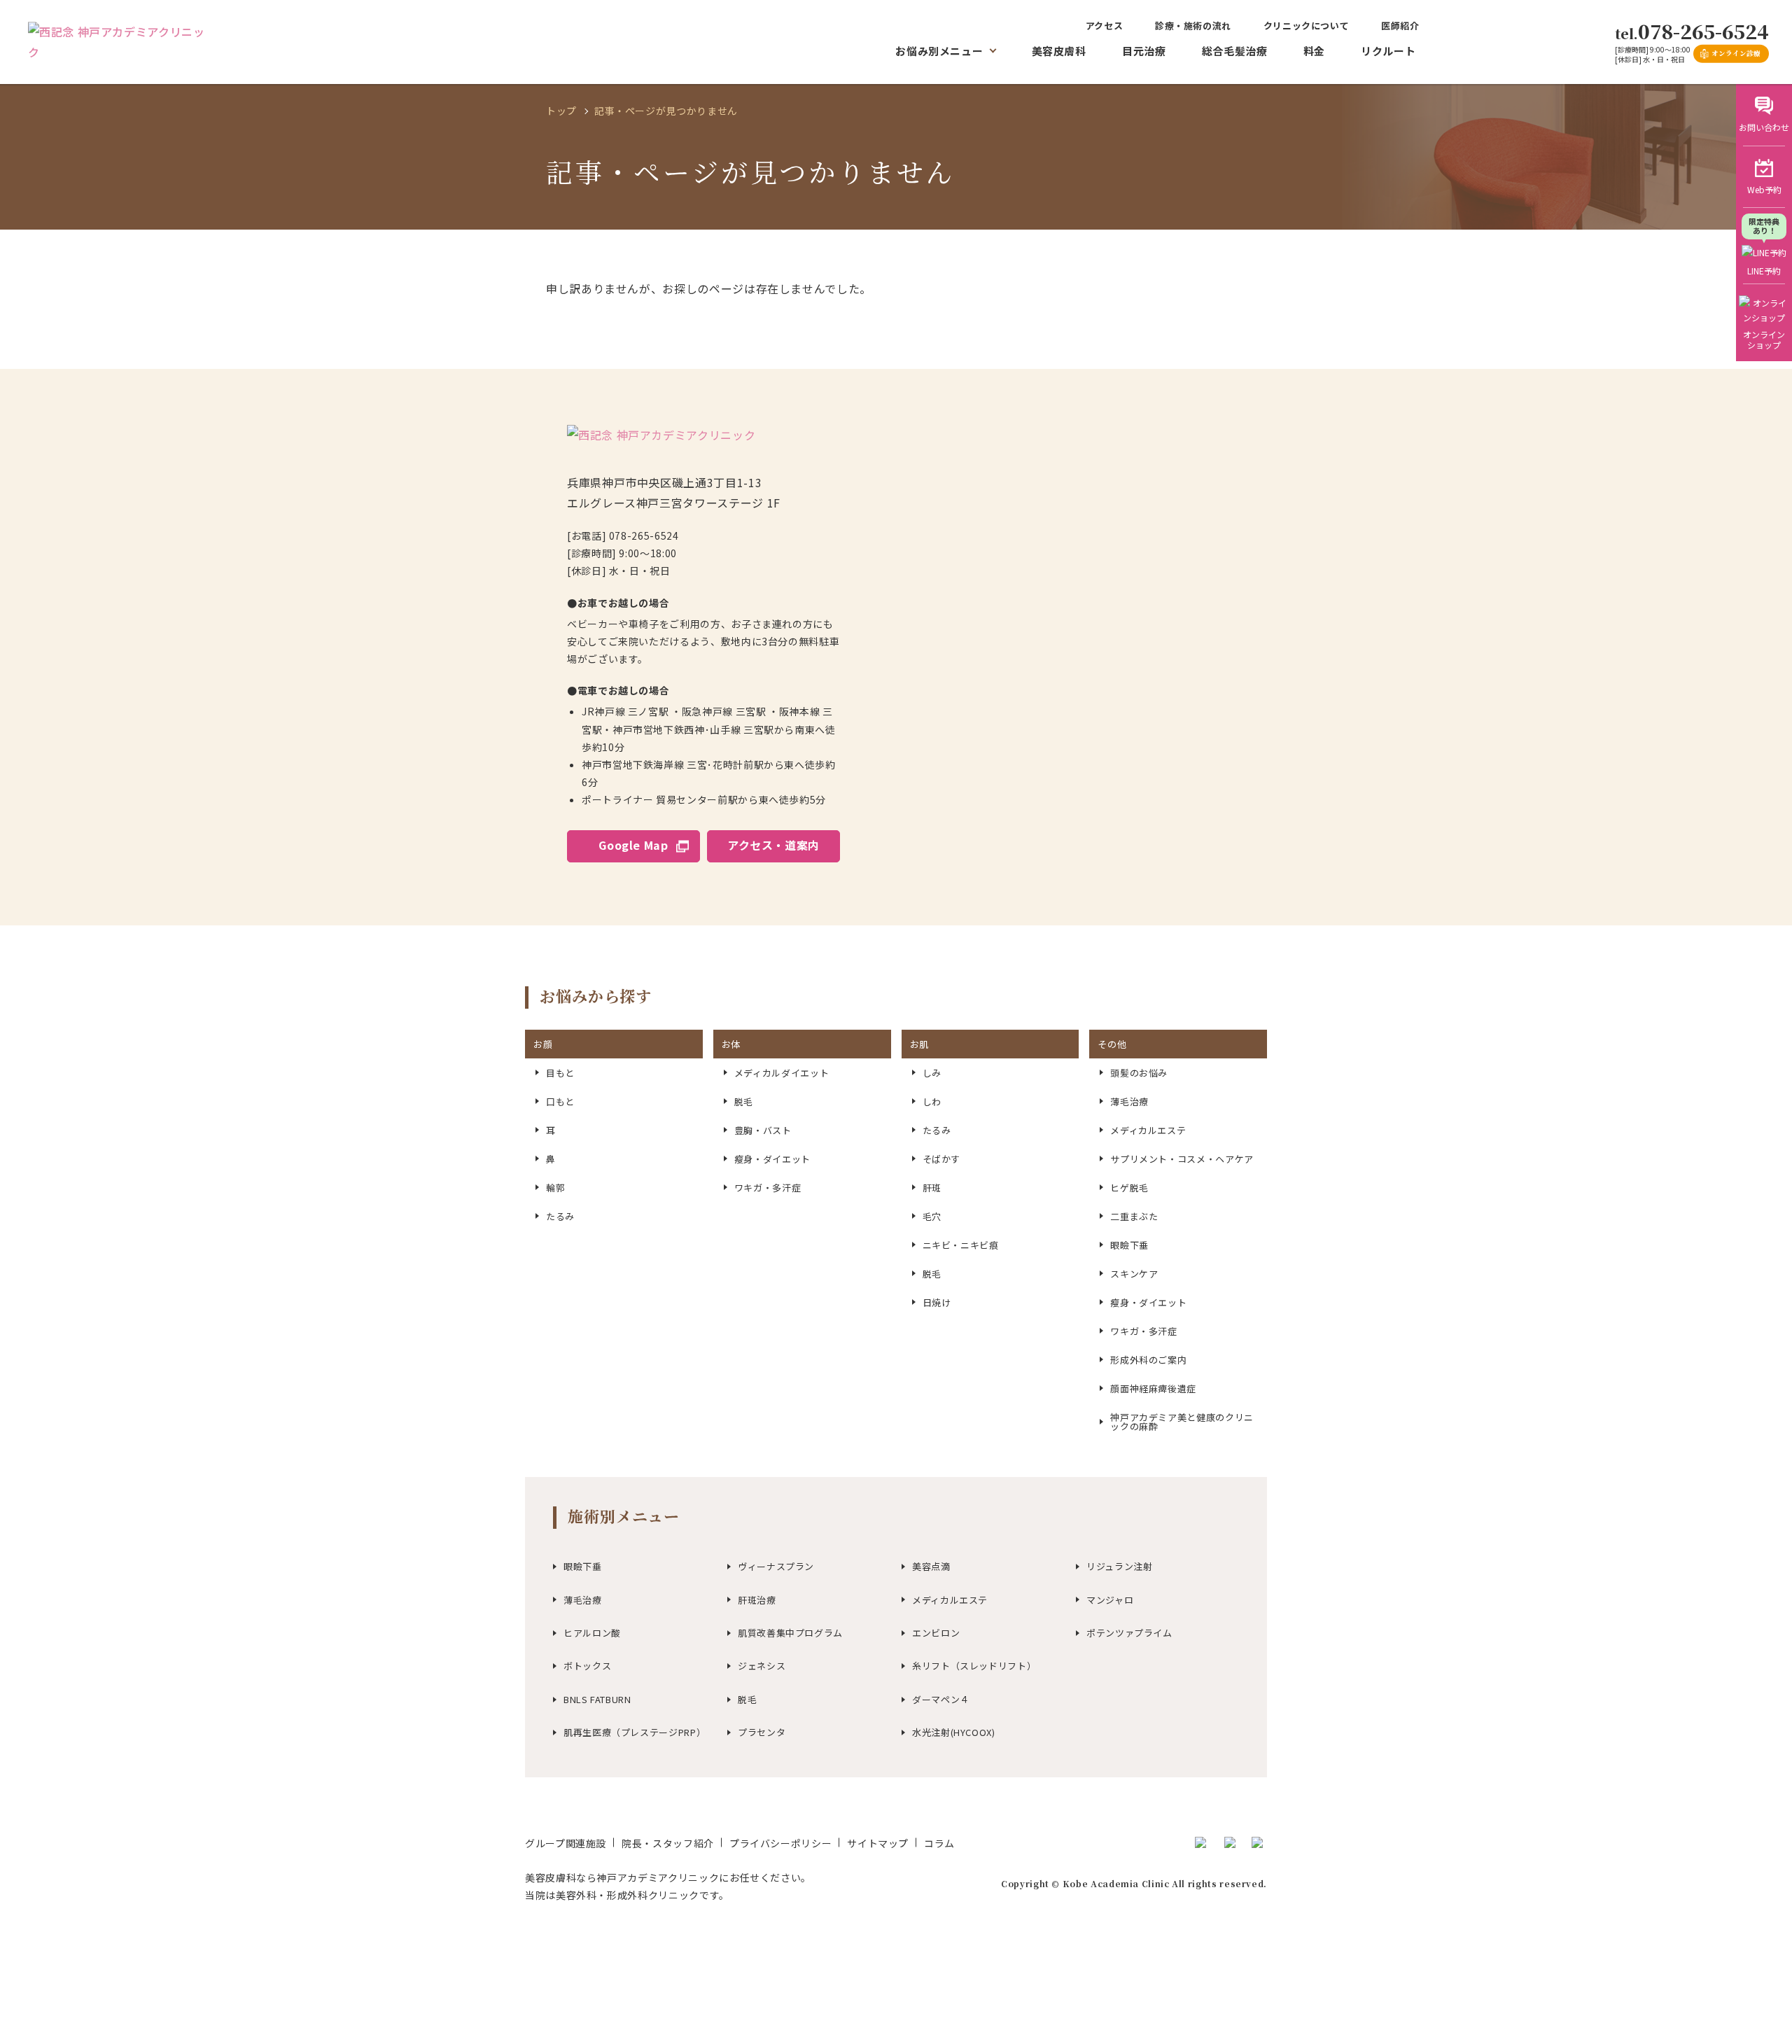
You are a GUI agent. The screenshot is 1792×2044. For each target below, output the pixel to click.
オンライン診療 (1736, 53)
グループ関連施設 (566, 1843)
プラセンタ (762, 1732)
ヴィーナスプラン (776, 1566)
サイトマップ (878, 1843)
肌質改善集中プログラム (790, 1633)
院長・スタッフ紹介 (668, 1843)
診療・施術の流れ (1193, 26)
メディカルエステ (950, 1600)
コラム (939, 1843)
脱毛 (747, 1699)
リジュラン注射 (1119, 1566)
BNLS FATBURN (597, 1699)
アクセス (1105, 26)
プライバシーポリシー (780, 1843)
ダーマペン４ (941, 1699)
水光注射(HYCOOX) (954, 1732)
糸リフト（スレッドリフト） (974, 1666)
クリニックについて (1307, 26)
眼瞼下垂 (583, 1566)
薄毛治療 (583, 1600)
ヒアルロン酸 (592, 1633)
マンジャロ (1110, 1600)
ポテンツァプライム (1129, 1633)
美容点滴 (931, 1566)
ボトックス (587, 1666)
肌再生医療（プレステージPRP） (635, 1732)
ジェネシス (762, 1666)
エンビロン (936, 1633)
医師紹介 (1400, 26)
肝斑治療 (757, 1600)
